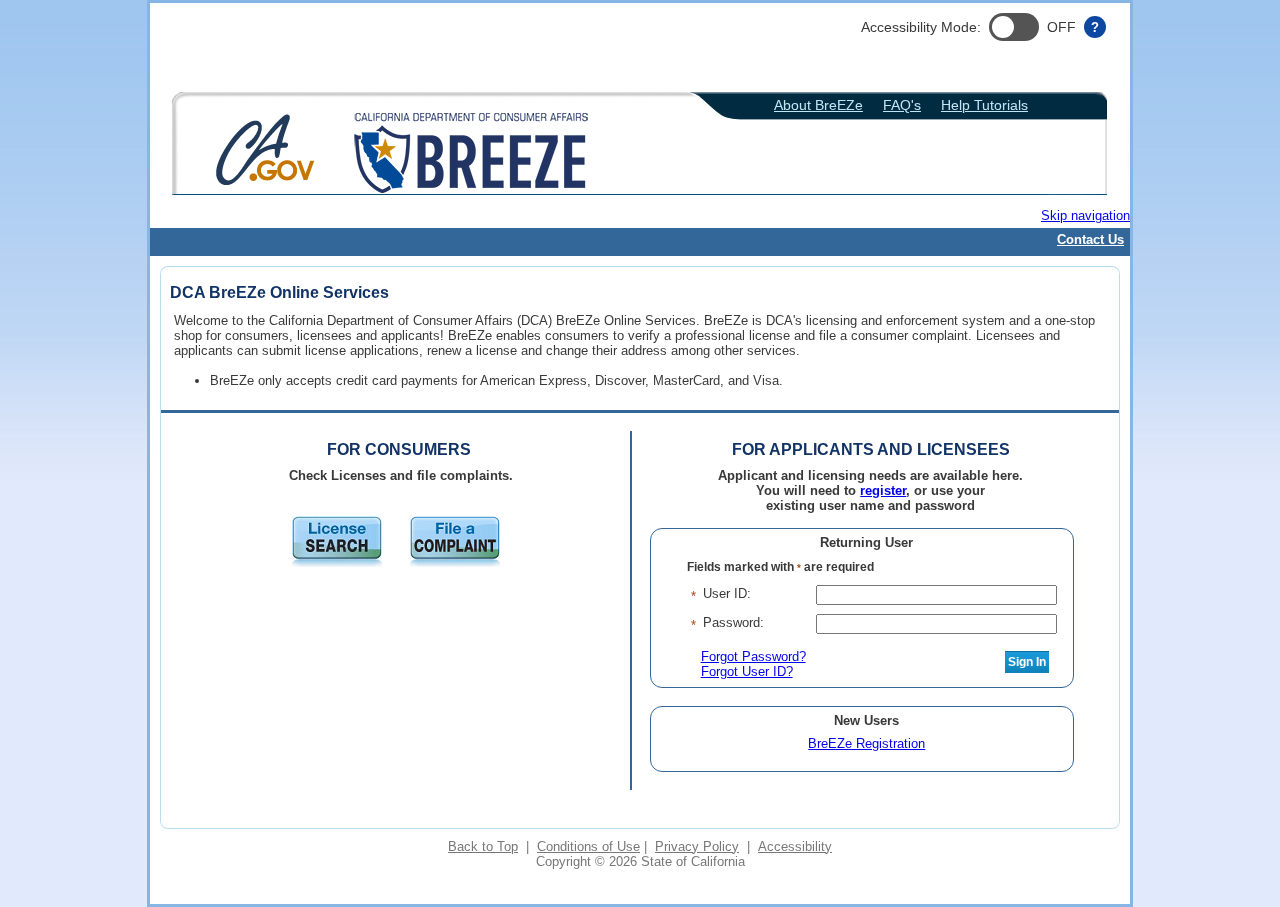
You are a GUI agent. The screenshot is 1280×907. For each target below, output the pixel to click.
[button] (1014, 27)
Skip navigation (1085, 215)
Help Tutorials (984, 105)
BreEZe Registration (866, 743)
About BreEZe (818, 105)
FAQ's (902, 105)
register (883, 490)
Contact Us (1090, 239)
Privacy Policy (697, 846)
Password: (733, 622)
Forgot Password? (753, 656)
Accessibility (795, 846)
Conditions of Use (588, 846)
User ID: (727, 593)
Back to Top (483, 846)
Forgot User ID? (747, 671)
